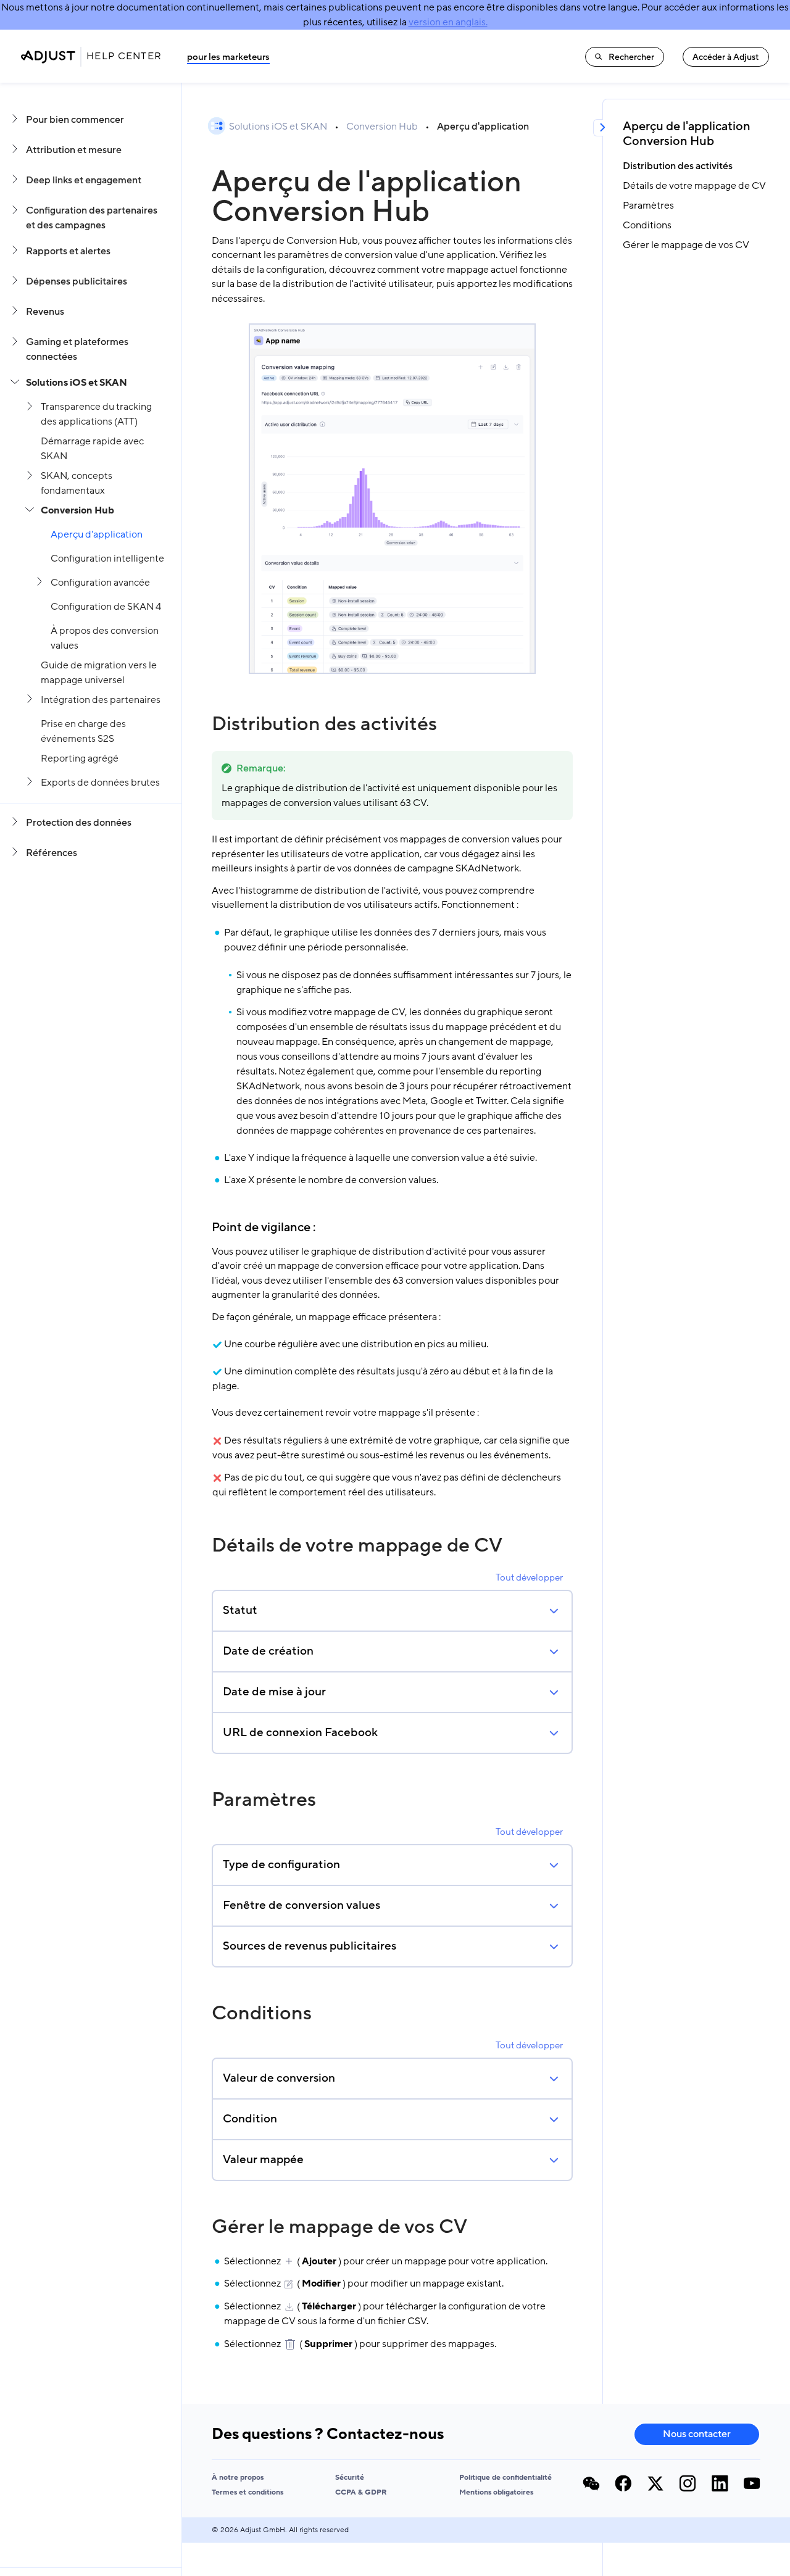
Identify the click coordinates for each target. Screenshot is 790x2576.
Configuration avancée (100, 583)
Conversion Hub (77, 510)
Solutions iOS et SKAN (77, 383)
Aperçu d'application (97, 534)
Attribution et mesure (74, 150)
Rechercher (631, 57)
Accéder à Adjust (726, 57)
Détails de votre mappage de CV (357, 1545)
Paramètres (264, 1800)
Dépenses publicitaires (77, 281)
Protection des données (79, 823)
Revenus (45, 312)
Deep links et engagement (84, 180)
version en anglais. (448, 22)
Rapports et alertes (68, 251)
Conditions (262, 2013)
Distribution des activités (324, 724)
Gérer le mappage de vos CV (339, 2227)
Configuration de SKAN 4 (106, 607)
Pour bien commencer (75, 120)
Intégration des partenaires (101, 700)
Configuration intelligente (107, 559)
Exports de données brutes (100, 783)
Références (52, 853)
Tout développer (529, 1577)
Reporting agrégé (80, 758)
